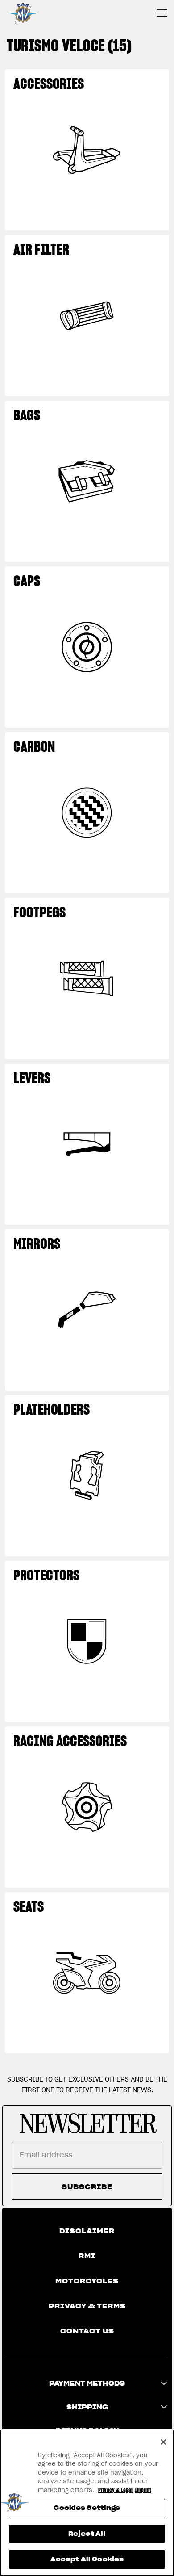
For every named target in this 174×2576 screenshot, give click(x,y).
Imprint (143, 2490)
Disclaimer (87, 2231)
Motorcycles (87, 2281)
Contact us (87, 2331)
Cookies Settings (87, 2508)
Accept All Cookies (87, 2559)
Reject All (87, 2534)
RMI (87, 2256)
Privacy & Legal (115, 2490)
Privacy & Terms (87, 2306)
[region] (87, 2503)
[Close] (163, 2442)
